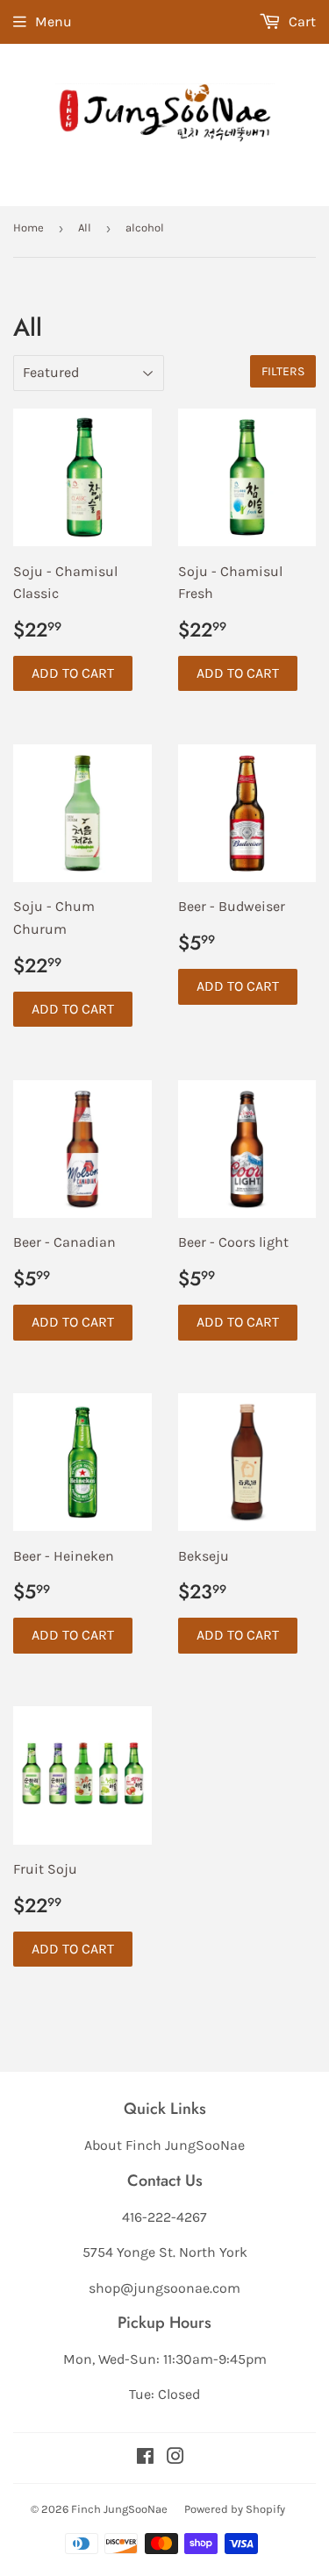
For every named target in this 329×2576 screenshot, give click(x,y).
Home (29, 228)
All (85, 228)
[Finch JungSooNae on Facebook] (145, 2458)
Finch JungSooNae (119, 2509)
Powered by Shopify (235, 2509)
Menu (54, 21)
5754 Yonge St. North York (165, 2252)
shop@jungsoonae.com (164, 2288)
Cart (300, 21)
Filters (283, 371)
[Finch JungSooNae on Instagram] (175, 2458)
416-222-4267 (164, 2217)
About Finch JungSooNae (164, 2145)
